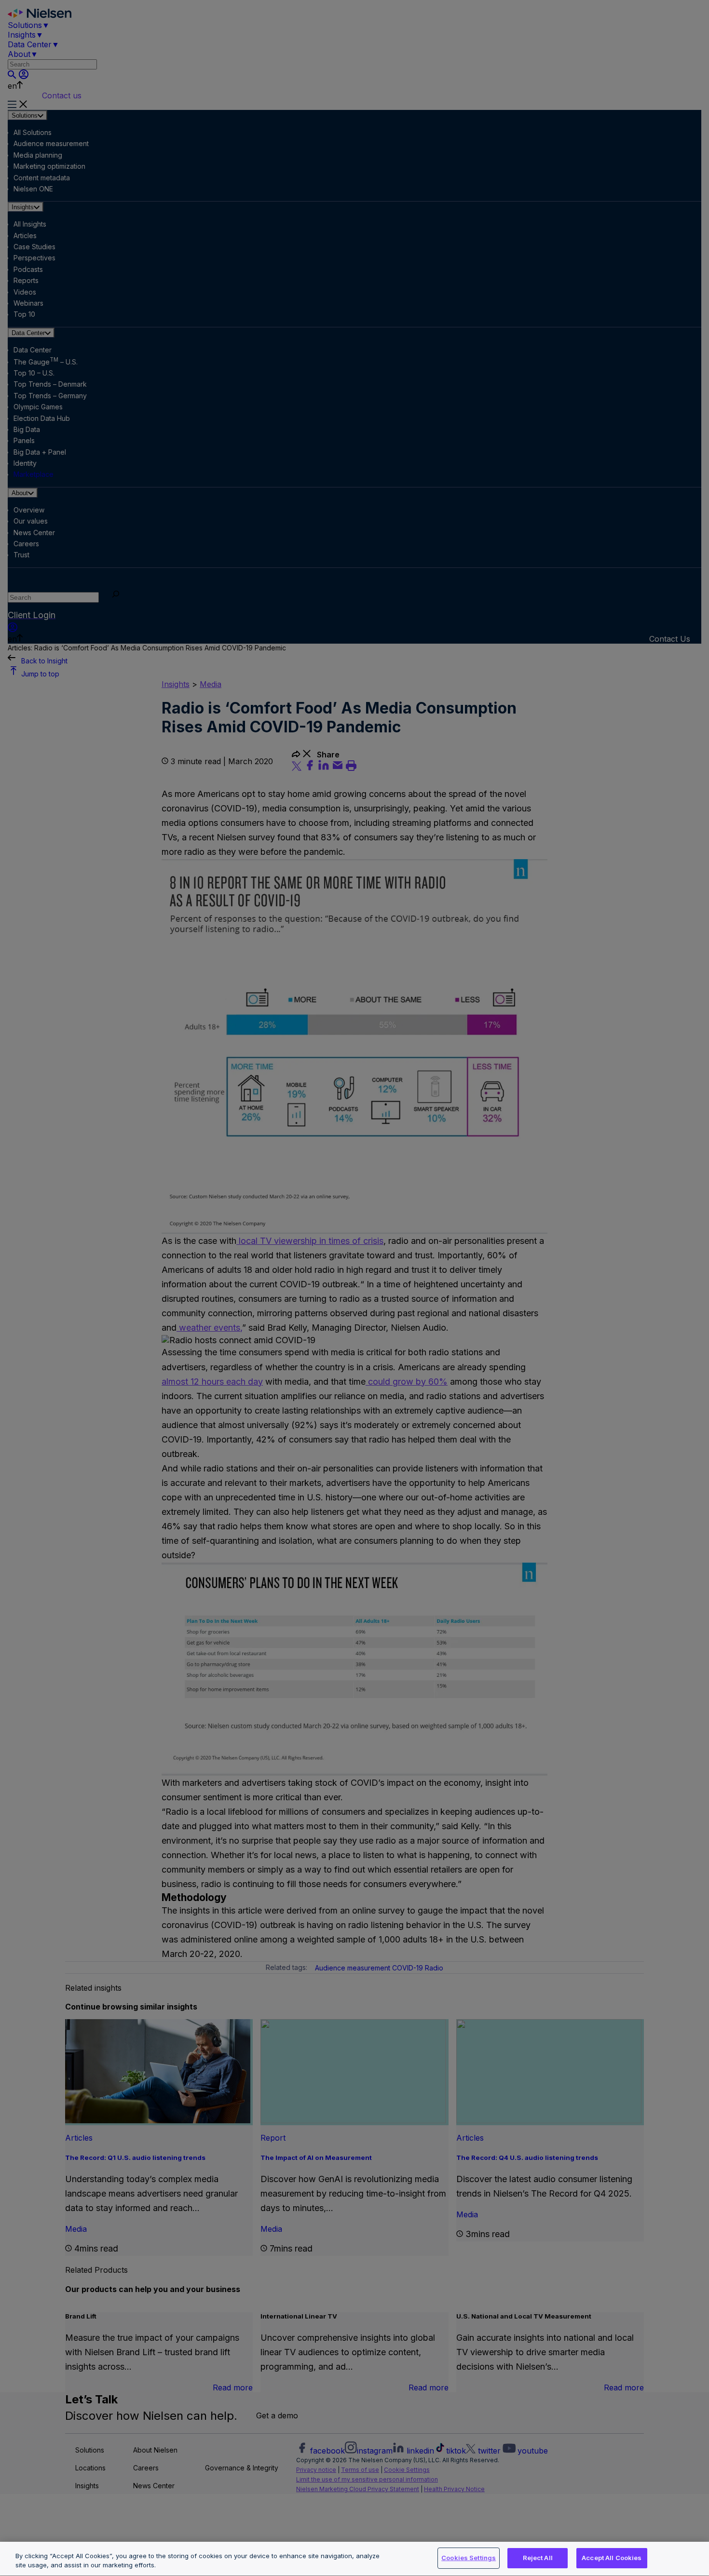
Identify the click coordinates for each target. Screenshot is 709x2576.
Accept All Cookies (612, 2558)
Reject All (538, 2558)
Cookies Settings (469, 2558)
